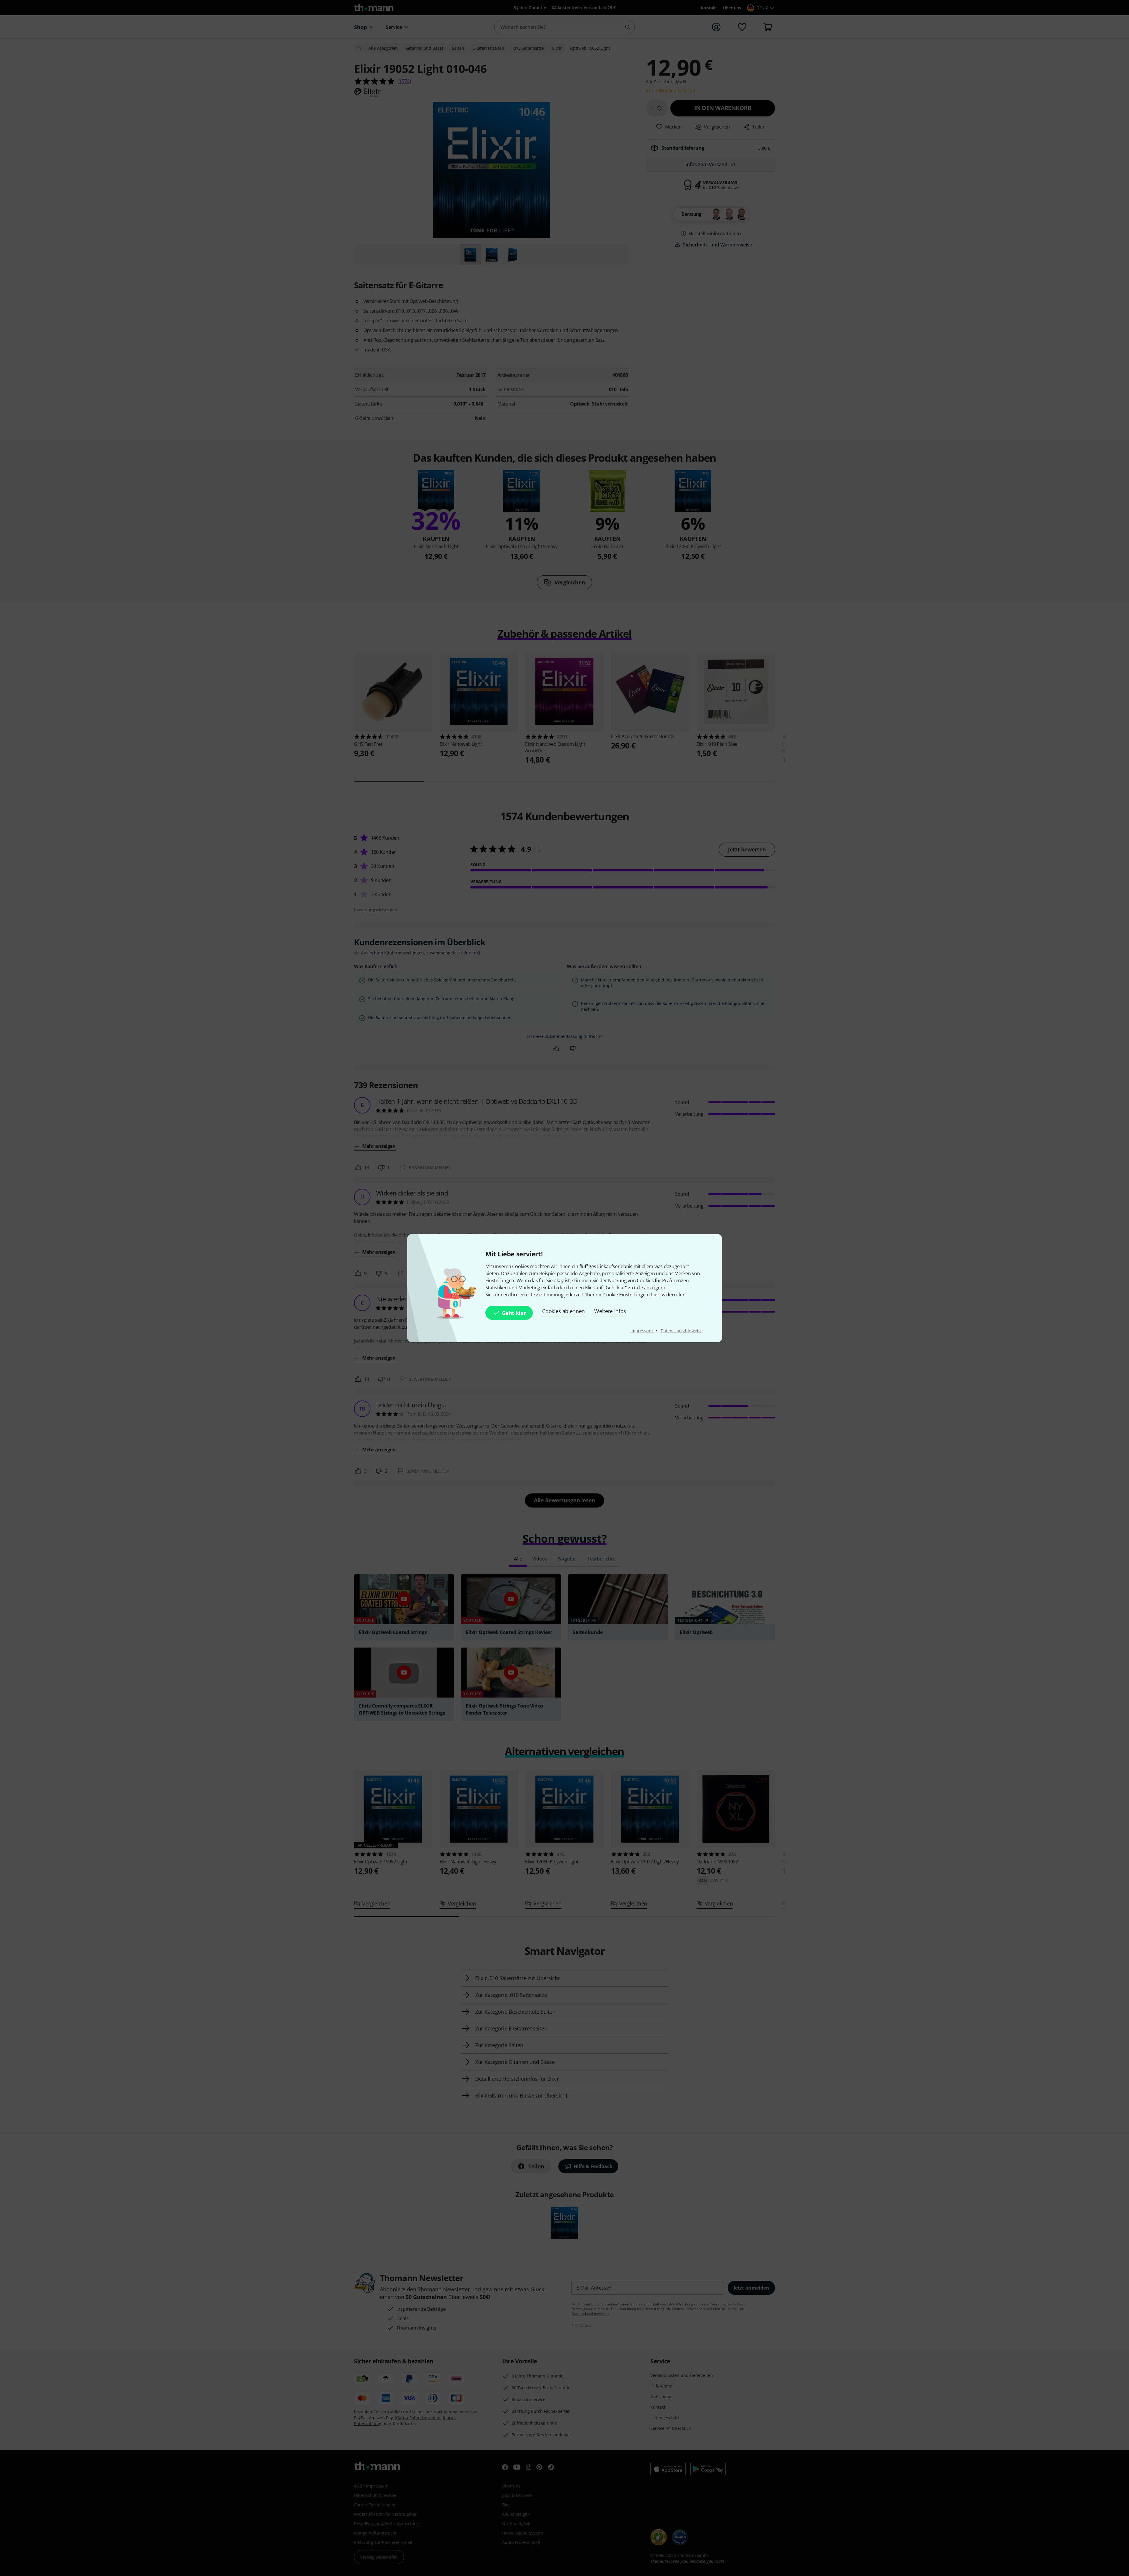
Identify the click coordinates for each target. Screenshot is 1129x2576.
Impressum (642, 1331)
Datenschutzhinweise (682, 1331)
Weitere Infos (610, 1311)
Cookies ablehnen (563, 1311)
